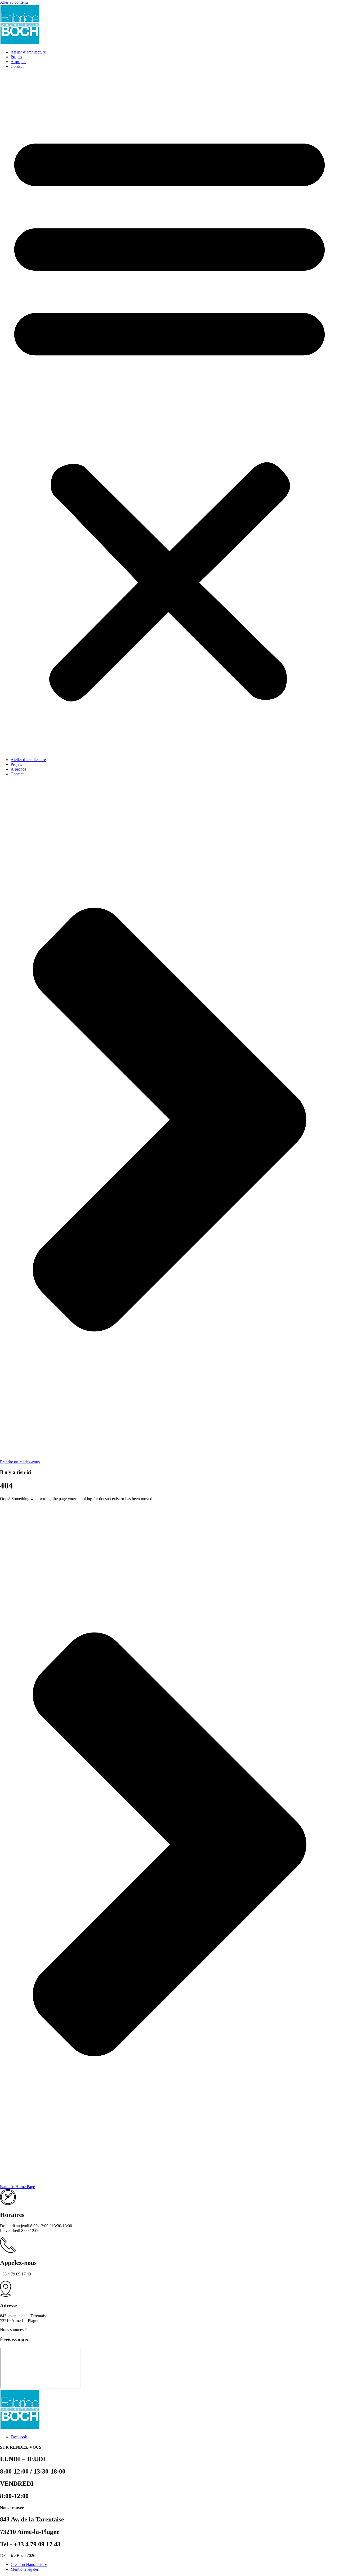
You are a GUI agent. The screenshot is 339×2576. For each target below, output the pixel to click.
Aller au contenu (14, 2)
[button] (169, 413)
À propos (18, 62)
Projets (16, 57)
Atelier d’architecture (28, 52)
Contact (17, 66)
